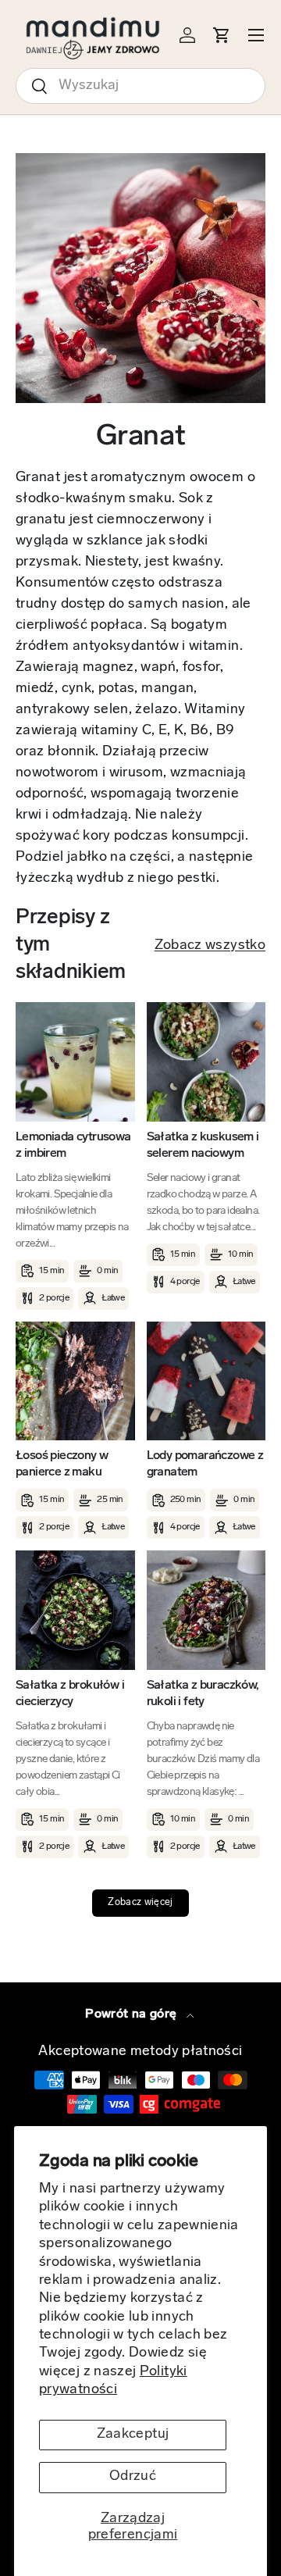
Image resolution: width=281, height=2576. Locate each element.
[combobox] (140, 86)
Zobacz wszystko (210, 946)
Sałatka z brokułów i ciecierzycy (70, 1694)
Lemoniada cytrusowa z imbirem (73, 1145)
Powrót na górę (132, 2014)
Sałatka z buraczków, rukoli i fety (203, 1694)
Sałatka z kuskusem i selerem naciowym (203, 1145)
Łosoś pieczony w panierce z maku (62, 1464)
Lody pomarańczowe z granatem (205, 1464)
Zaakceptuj (133, 2435)
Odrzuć (133, 2477)
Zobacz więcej (140, 1903)
